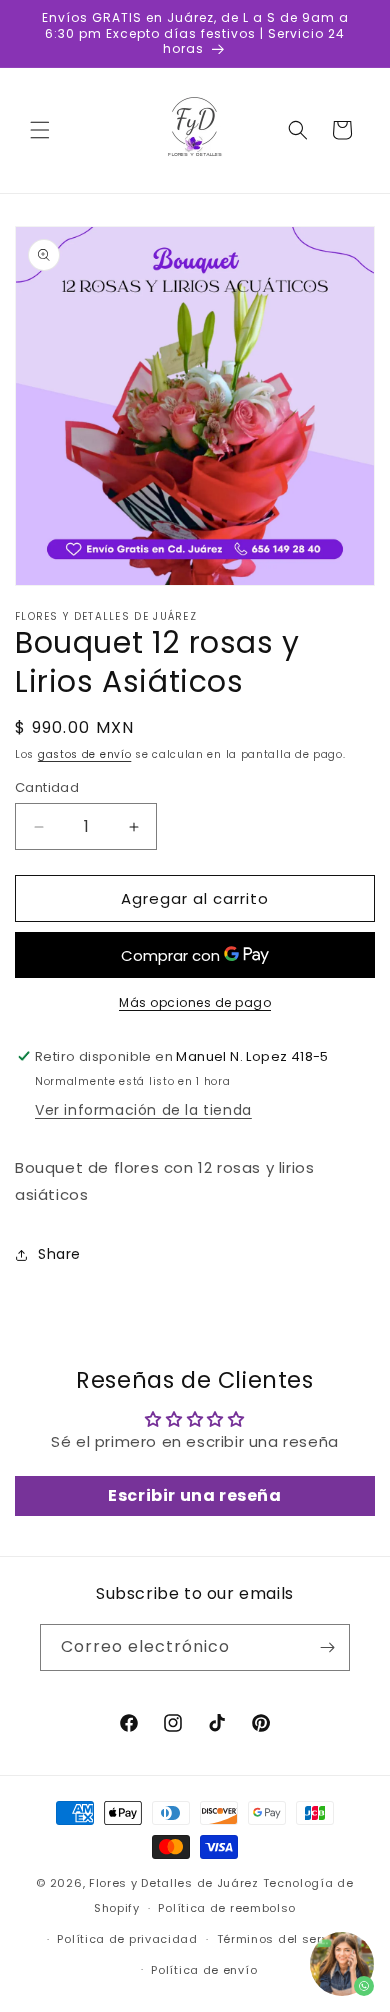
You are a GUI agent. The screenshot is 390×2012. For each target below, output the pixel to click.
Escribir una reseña (194, 1495)
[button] (40, 130)
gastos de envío (85, 754)
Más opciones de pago (195, 1002)
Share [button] (59, 1254)
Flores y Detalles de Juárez (174, 1883)
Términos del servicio (284, 1939)
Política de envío (204, 1970)
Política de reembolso (227, 1908)
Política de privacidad (127, 1939)
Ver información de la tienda (143, 1110)
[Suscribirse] (327, 1647)
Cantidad (47, 787)
